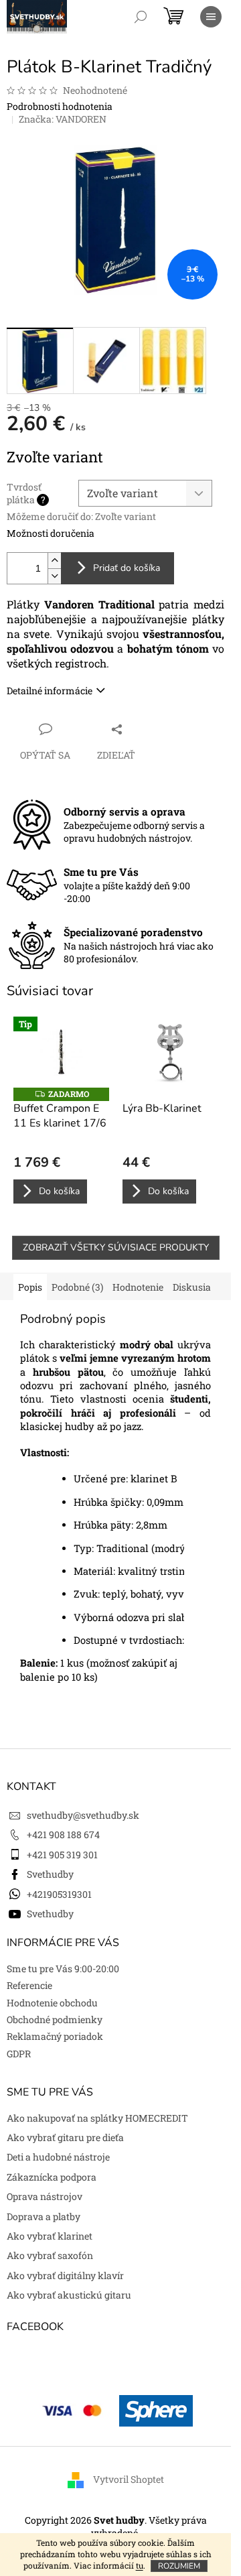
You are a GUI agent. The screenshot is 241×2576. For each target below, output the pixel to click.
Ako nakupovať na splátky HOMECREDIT (97, 2118)
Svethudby (50, 1874)
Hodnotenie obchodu (52, 2003)
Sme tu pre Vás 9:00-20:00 (63, 1969)
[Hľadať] (141, 17)
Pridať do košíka (127, 568)
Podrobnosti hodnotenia (60, 106)
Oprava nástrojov (45, 2196)
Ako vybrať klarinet (50, 2236)
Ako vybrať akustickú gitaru (69, 2295)
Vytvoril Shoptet (129, 2479)
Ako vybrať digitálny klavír (65, 2275)
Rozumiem (179, 2566)
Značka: (63, 119)
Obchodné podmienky (55, 2019)
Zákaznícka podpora (52, 2177)
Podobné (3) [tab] (77, 1287)
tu (140, 2565)
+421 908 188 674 (63, 1834)
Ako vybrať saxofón (50, 2255)
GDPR (19, 2054)
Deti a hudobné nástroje (58, 2157)
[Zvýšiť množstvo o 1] (54, 561)
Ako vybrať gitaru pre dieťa (65, 2137)
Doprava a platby (44, 2216)
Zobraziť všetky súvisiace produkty (116, 1247)
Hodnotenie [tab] (138, 1287)
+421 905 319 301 (62, 1855)
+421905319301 (59, 1894)
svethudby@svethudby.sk (83, 1815)
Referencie (29, 1985)
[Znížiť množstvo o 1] (54, 576)
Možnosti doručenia (51, 533)
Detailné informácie (50, 691)
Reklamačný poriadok (55, 2036)
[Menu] (211, 17)
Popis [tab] (30, 1287)
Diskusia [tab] (192, 1287)
